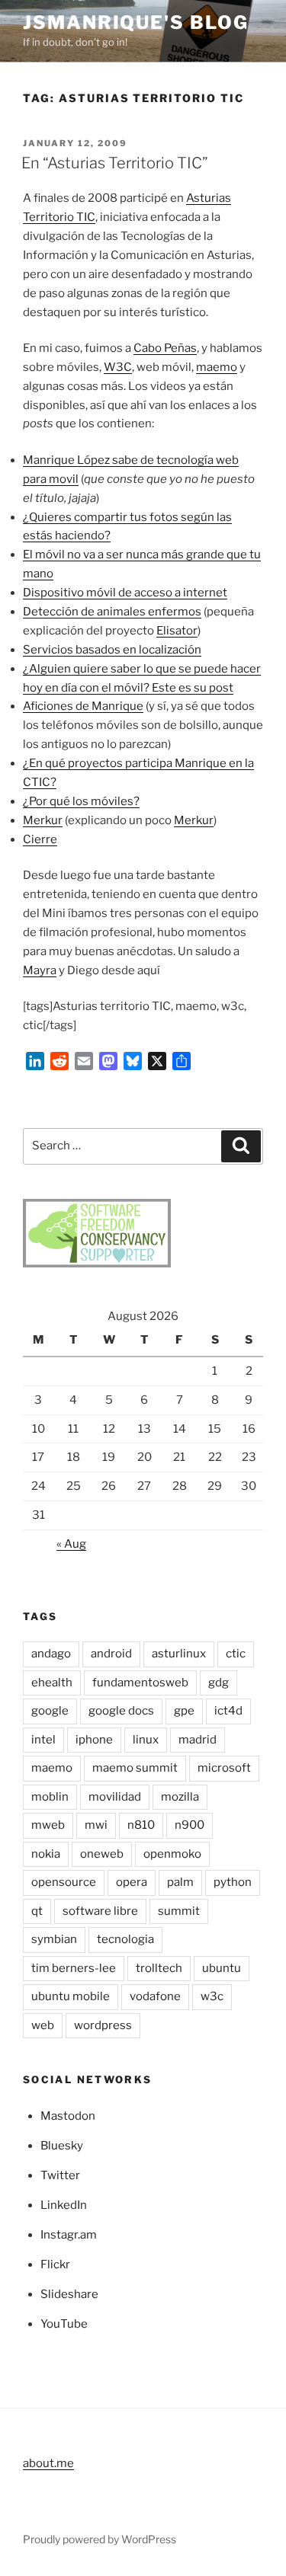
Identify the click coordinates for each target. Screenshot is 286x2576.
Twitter (60, 2175)
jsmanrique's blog (136, 22)
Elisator (177, 631)
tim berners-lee (74, 1968)
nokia (46, 1854)
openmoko (172, 1854)
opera (132, 1882)
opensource (64, 1882)
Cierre (40, 839)
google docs (121, 1711)
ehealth (52, 1683)
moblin (50, 1797)
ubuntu (222, 1968)
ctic (236, 1654)
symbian (54, 1939)
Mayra (40, 970)
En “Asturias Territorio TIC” (115, 163)
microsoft (224, 1768)
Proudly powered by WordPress (100, 2539)
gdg (219, 1683)
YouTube (64, 2324)
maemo (217, 367)
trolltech (159, 1968)
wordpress (103, 2025)
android (111, 1654)
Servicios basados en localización (112, 650)
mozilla (180, 1797)
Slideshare (69, 2294)
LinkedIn (64, 2205)
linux (146, 1740)
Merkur (43, 820)
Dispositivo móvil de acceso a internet (125, 593)
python (233, 1882)
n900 (190, 1825)
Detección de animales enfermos (112, 612)
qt (37, 1911)
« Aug (71, 1544)
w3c (212, 1996)
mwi (96, 1825)
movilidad (115, 1797)
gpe (184, 1711)
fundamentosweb (140, 1683)
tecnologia (125, 1939)
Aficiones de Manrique (83, 706)
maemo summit (135, 1768)
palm (180, 1882)
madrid (198, 1740)
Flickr (55, 2264)
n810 (141, 1825)
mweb (48, 1825)
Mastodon (68, 2116)
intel (43, 1740)
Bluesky (62, 2146)
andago (51, 1654)
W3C (118, 367)
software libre (100, 1911)
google (50, 1711)
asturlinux (179, 1654)
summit (179, 1911)
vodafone (155, 1996)
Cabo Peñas (165, 348)
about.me (48, 2463)
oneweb (102, 1854)
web (43, 2025)
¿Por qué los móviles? (81, 801)
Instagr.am (69, 2235)
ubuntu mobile (71, 1996)
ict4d (228, 1711)
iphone (94, 1740)
